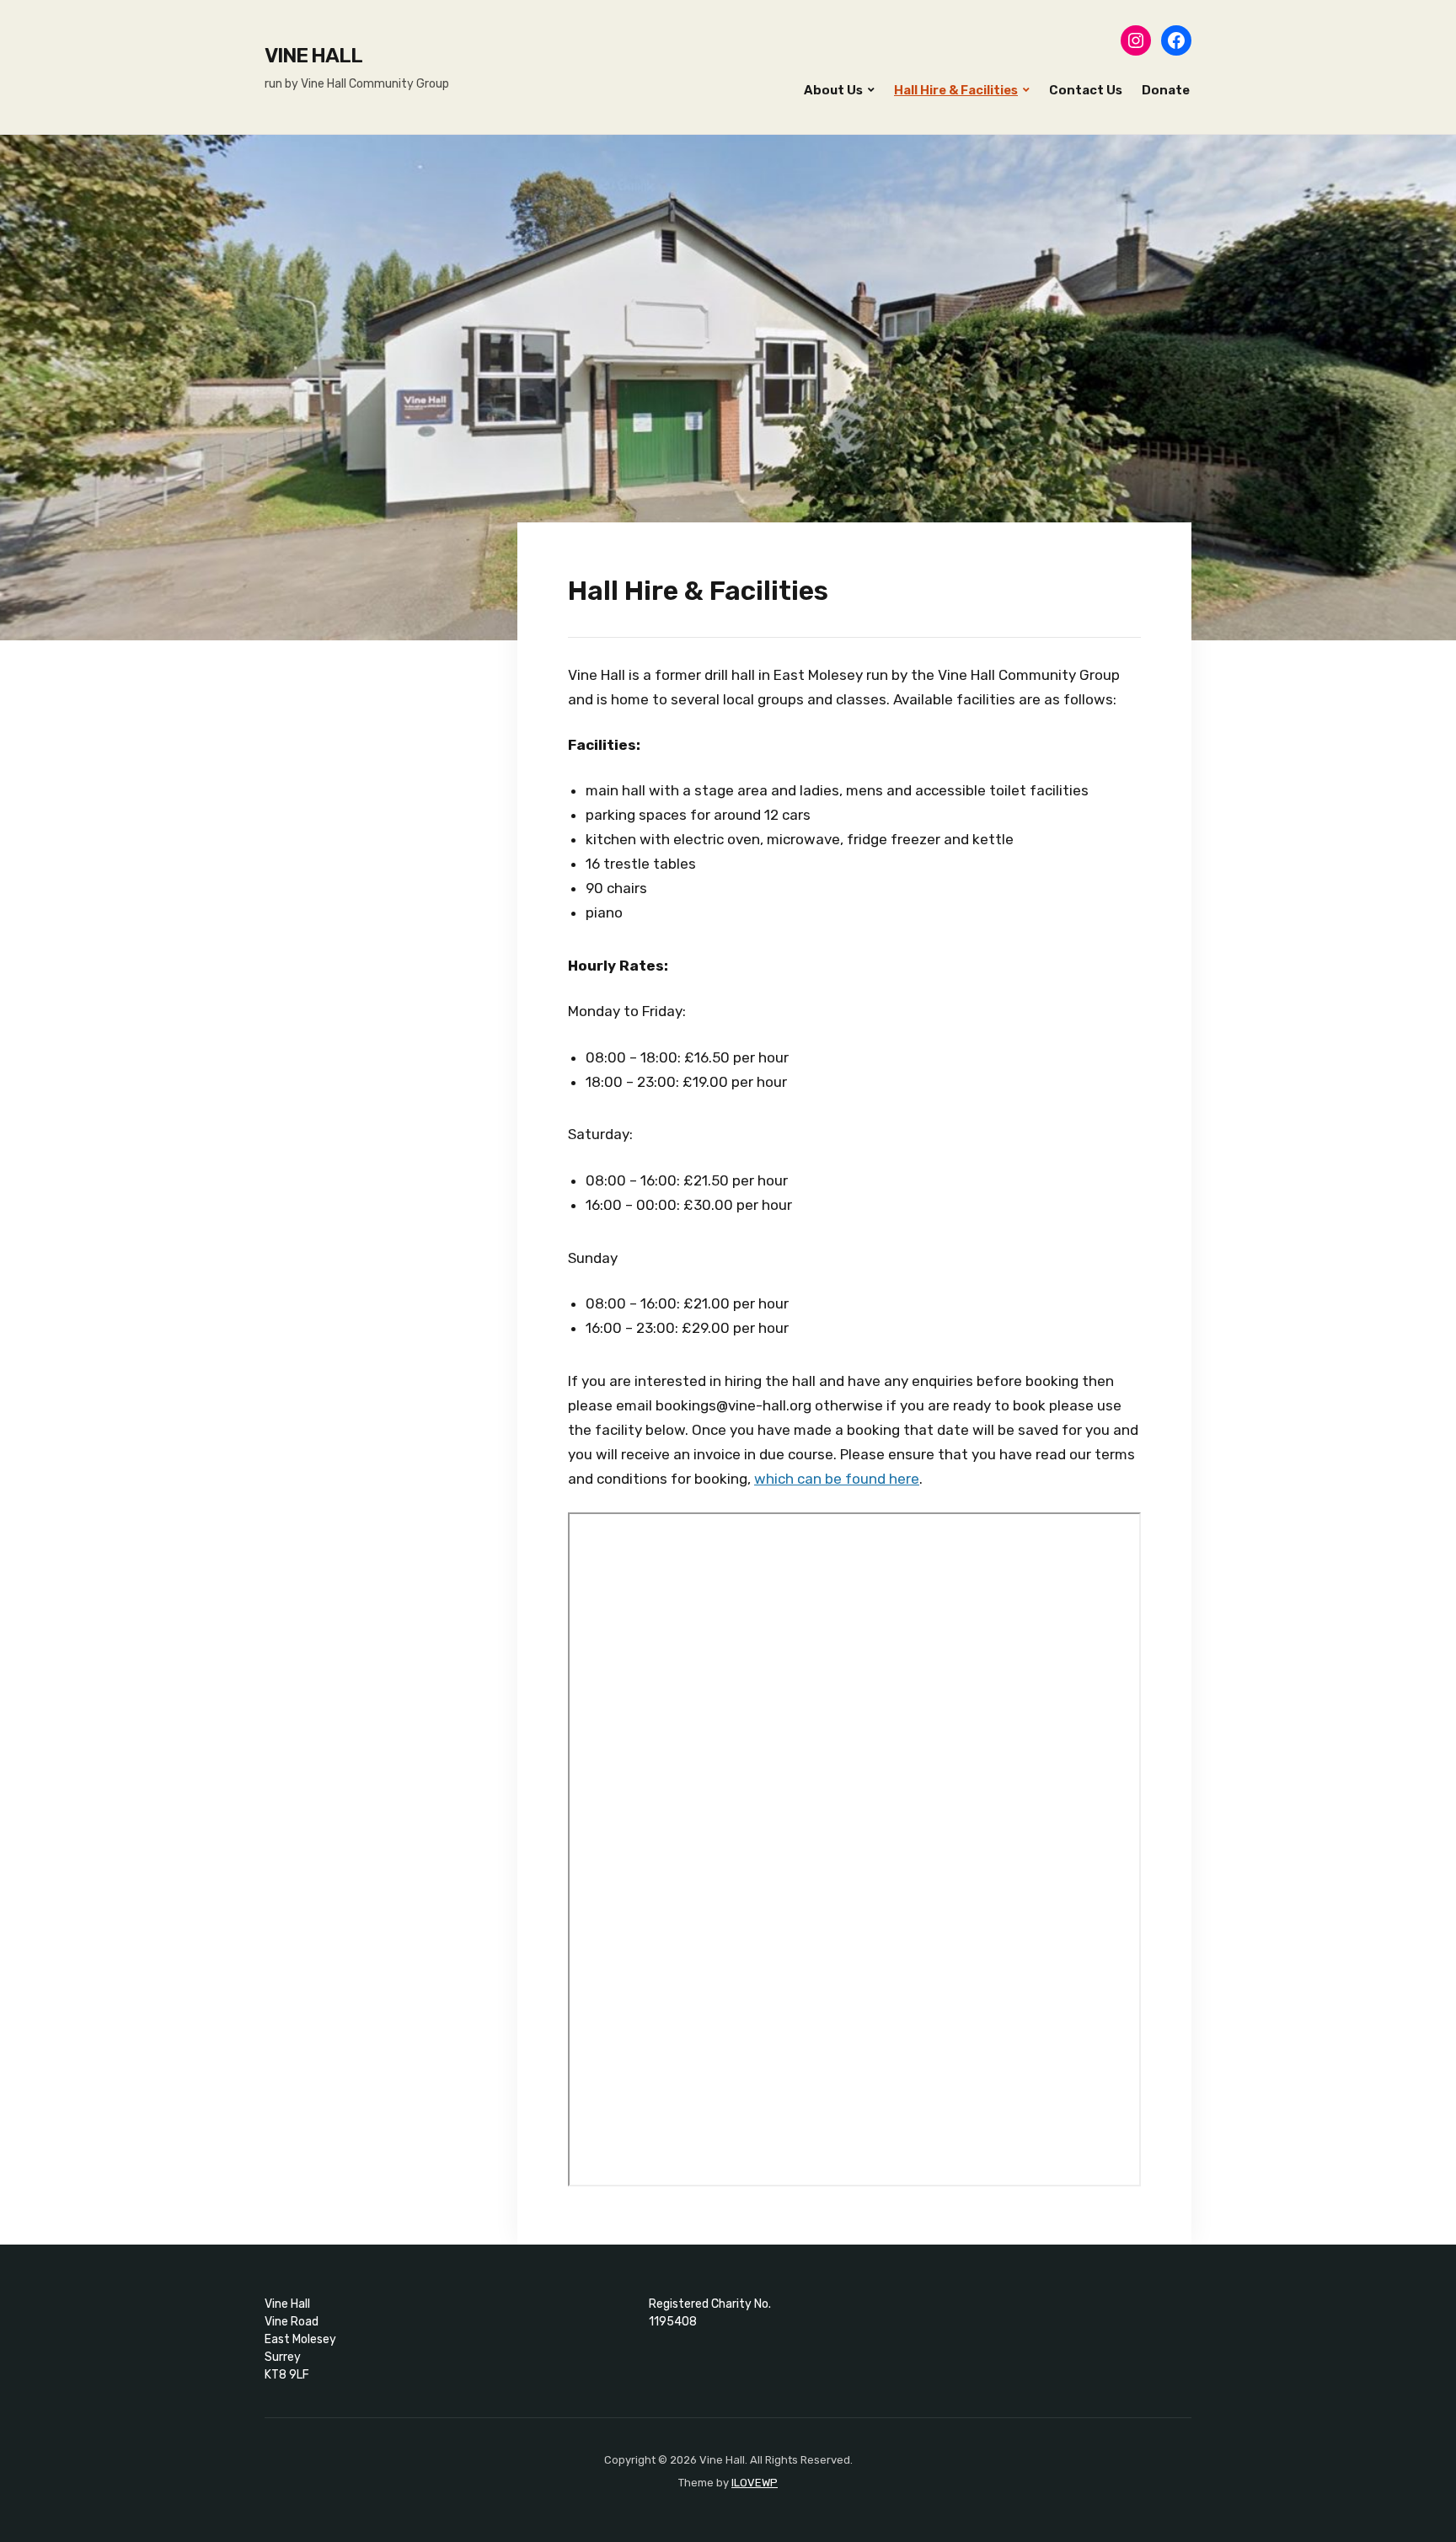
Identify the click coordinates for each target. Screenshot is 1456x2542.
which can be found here (837, 1479)
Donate (1166, 90)
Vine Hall (313, 56)
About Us (833, 90)
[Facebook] (1176, 40)
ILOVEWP (755, 2483)
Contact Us (1086, 90)
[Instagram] (1136, 40)
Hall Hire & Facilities (956, 90)
